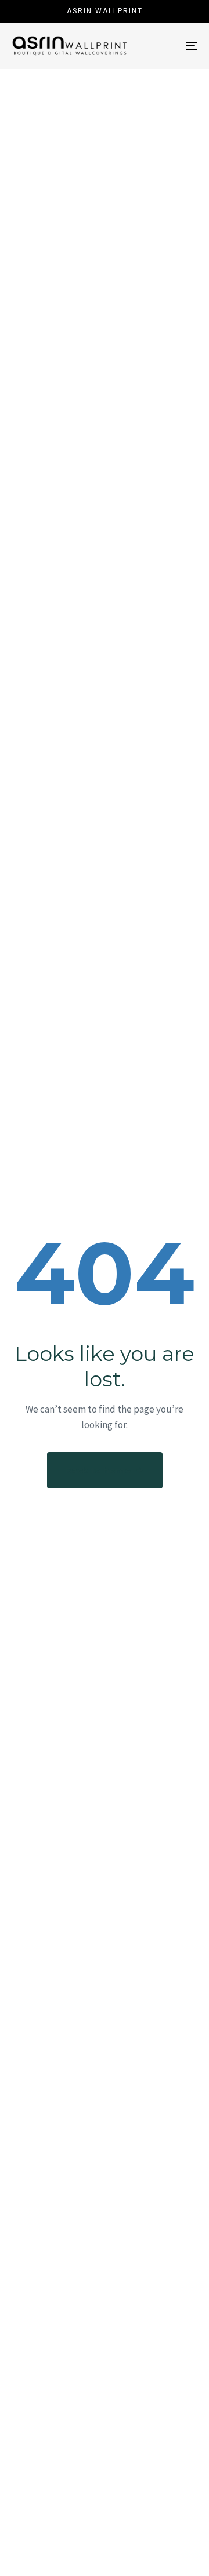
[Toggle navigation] (166, 46)
